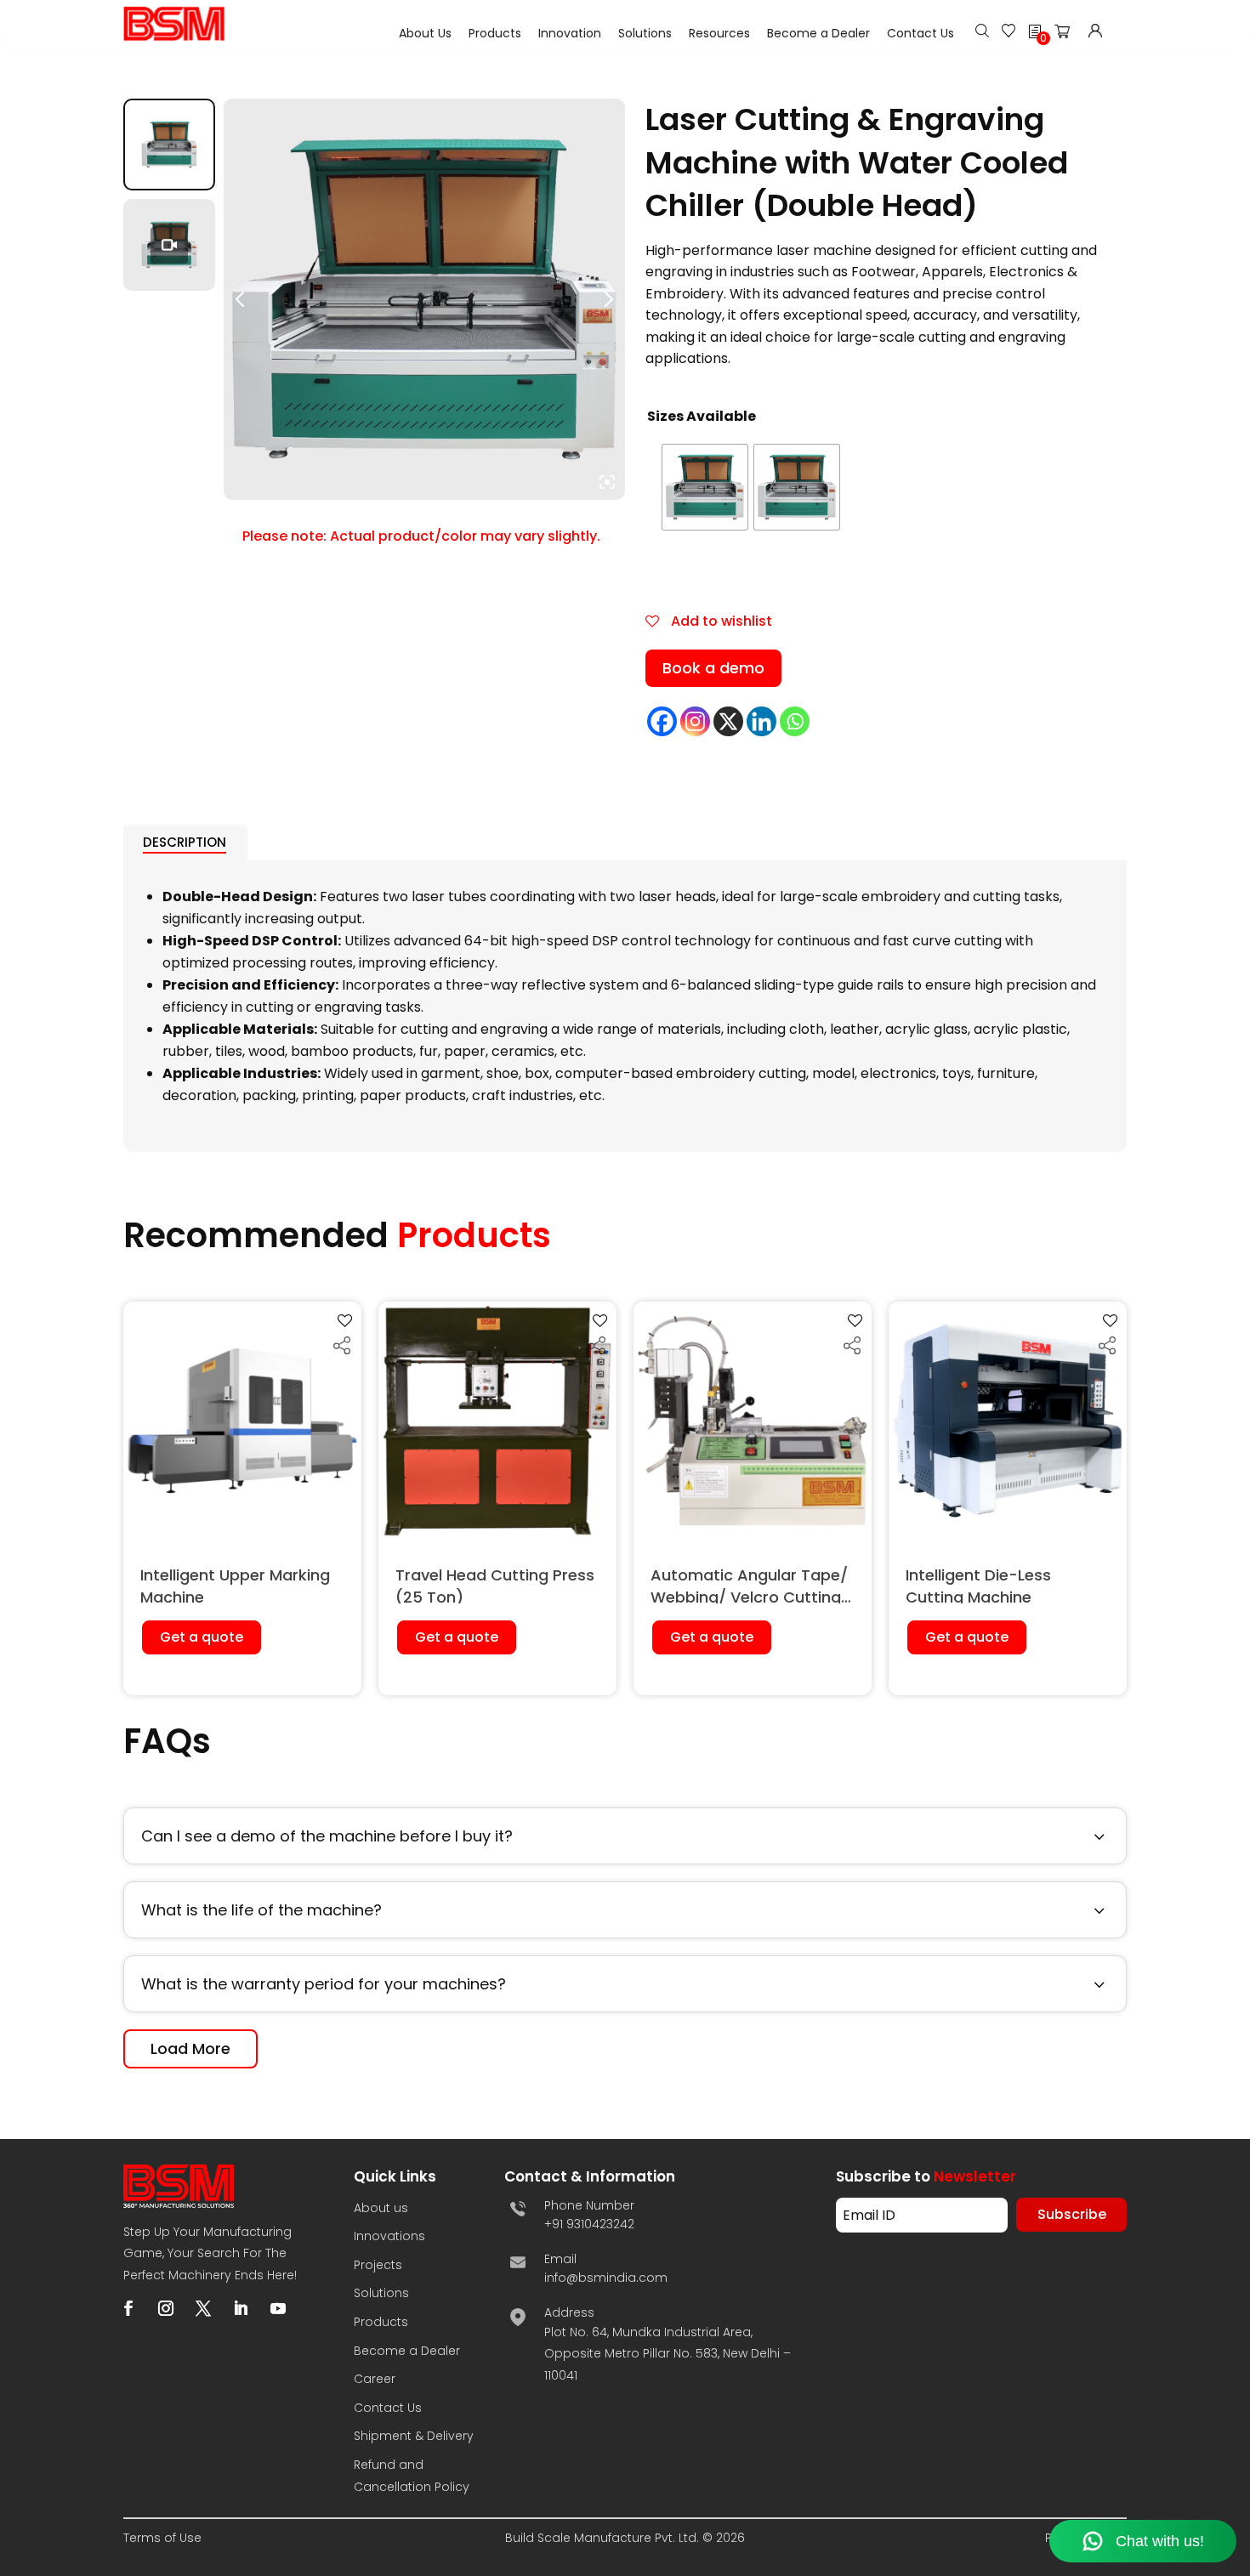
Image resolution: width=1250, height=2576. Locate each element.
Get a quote (202, 1637)
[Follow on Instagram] (166, 2308)
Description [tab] (185, 842)
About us (381, 2208)
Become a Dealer (818, 33)
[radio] (705, 487)
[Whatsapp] (795, 721)
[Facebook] (662, 721)
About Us (425, 33)
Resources (719, 33)
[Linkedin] (761, 721)
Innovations (389, 2236)
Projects (378, 2265)
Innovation (570, 33)
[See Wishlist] (1009, 33)
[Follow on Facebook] (128, 2308)
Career (375, 2379)
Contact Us (920, 33)
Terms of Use (162, 2538)
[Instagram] (695, 721)
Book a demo (713, 668)
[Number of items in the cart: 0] (1067, 35)
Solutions (645, 33)
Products (495, 33)
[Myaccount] (1095, 33)
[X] (728, 721)
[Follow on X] (203, 2308)
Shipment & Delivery (414, 2436)
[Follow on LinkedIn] (241, 2308)
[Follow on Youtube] (278, 2308)
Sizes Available (702, 416)
